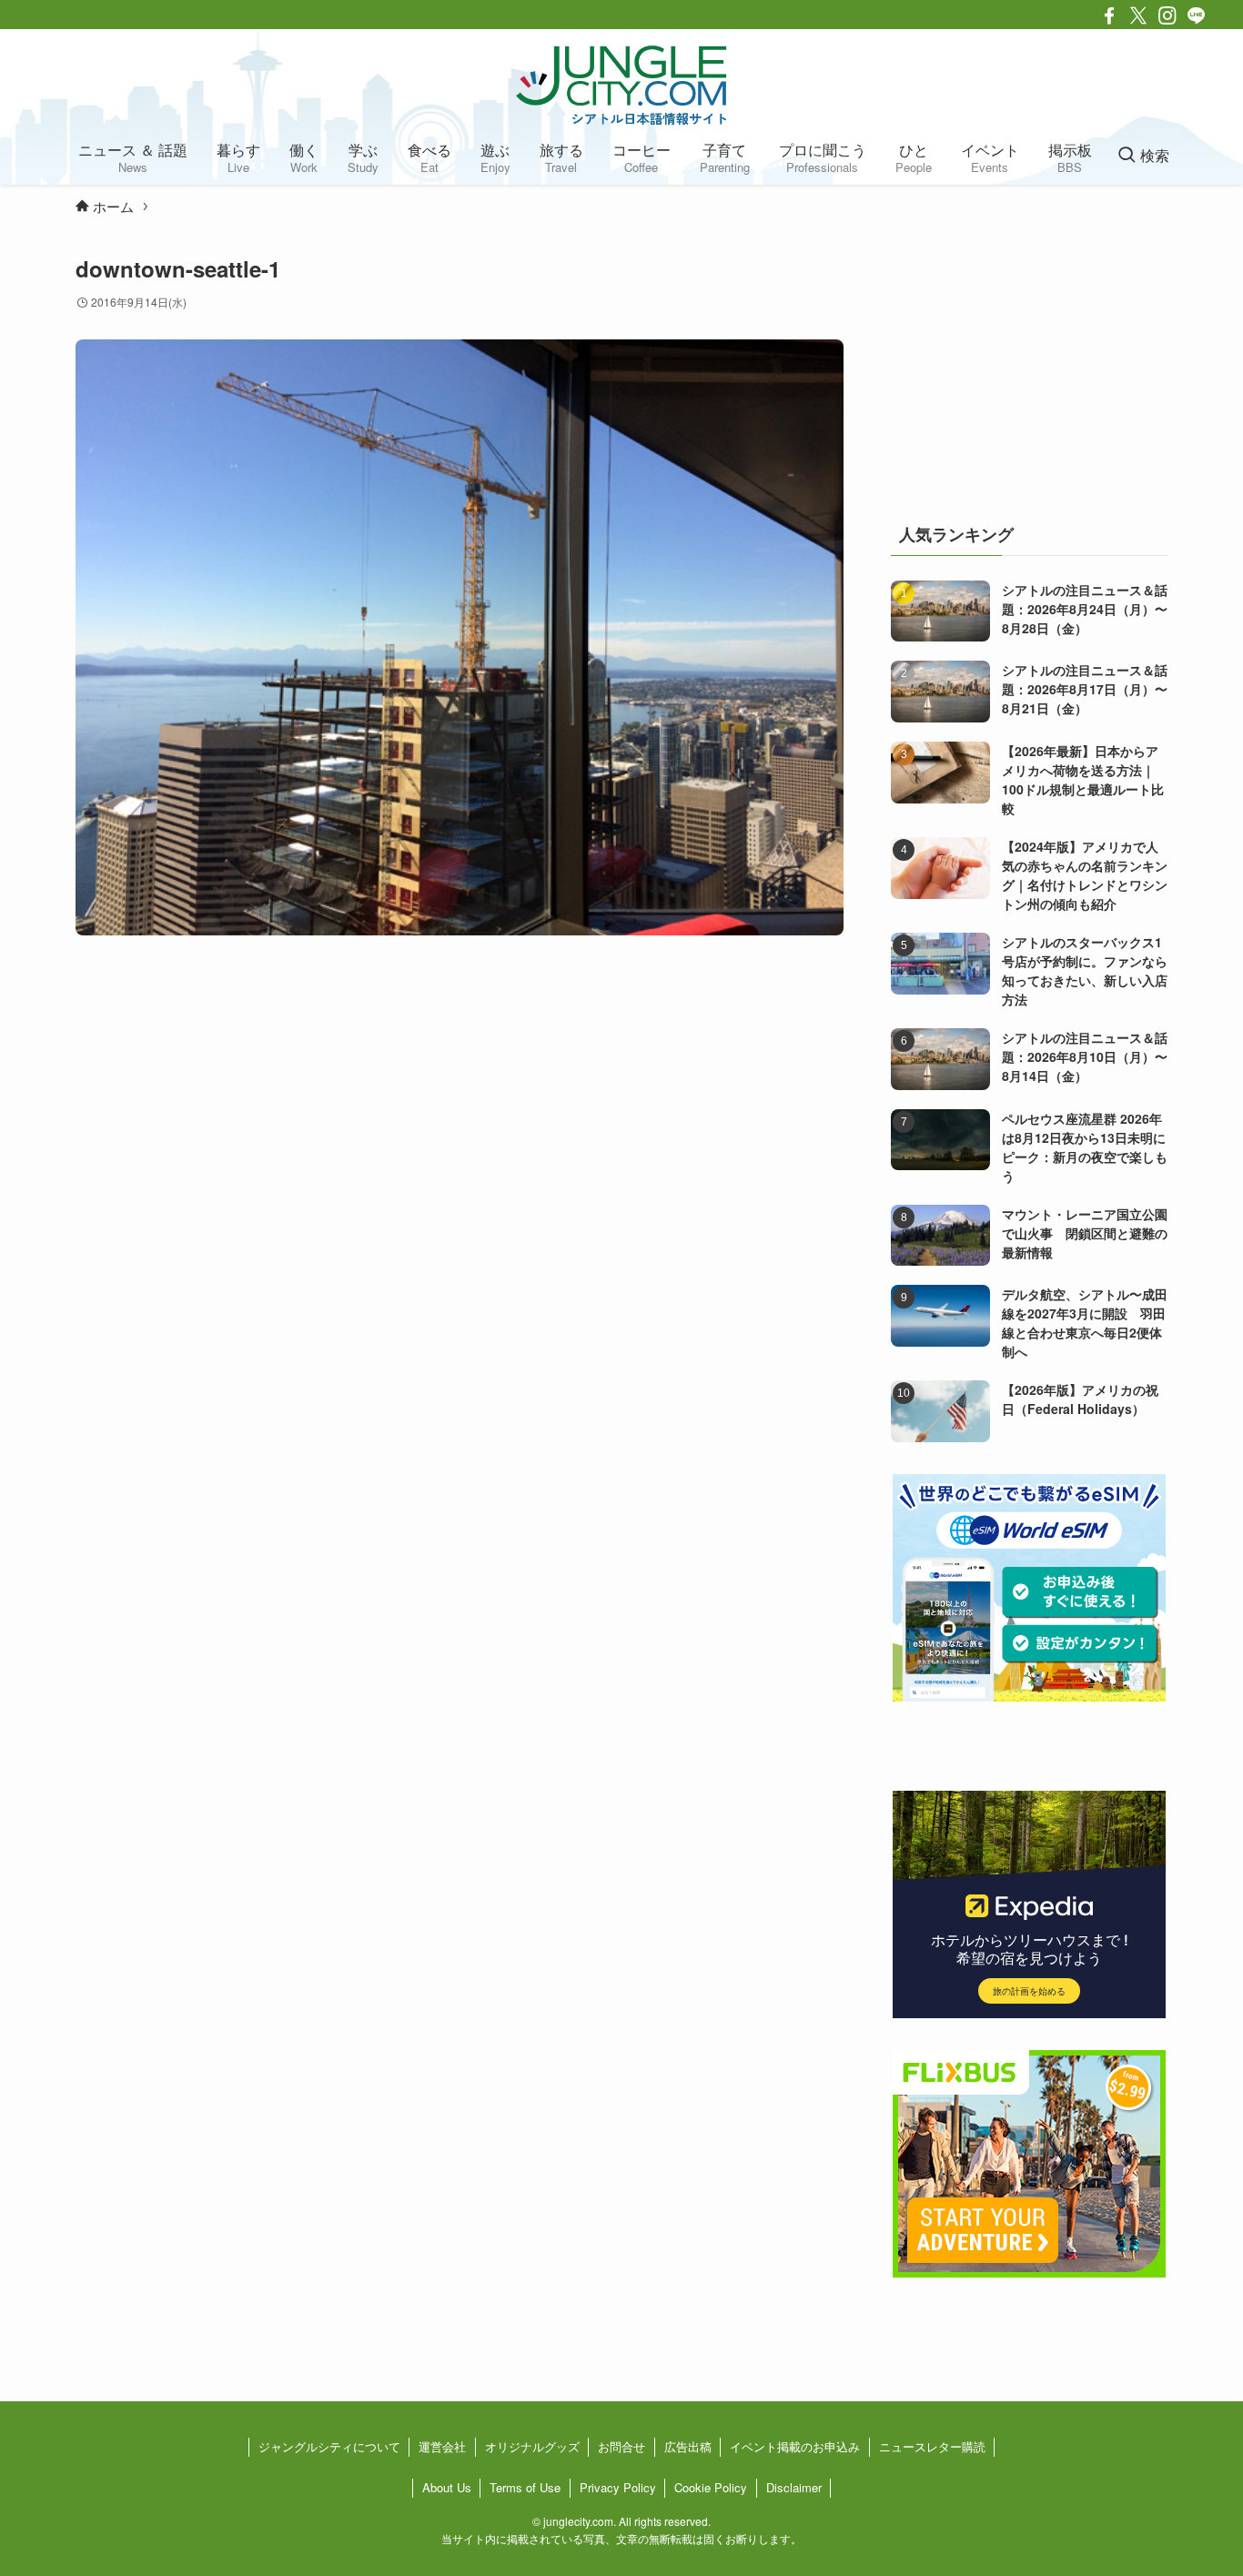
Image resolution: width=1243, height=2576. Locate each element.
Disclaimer (794, 2487)
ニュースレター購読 (932, 2446)
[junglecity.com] (621, 85)
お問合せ (621, 2446)
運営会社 (442, 2446)
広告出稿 (688, 2446)
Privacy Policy (618, 2487)
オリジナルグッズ (532, 2446)
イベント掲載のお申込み (795, 2446)
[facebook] (1109, 15)
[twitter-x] (1138, 15)
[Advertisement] (1029, 368)
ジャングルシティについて (329, 2446)
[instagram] (1167, 15)
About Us (447, 2487)
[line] (1197, 15)
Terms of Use (525, 2487)
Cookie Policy (711, 2487)
